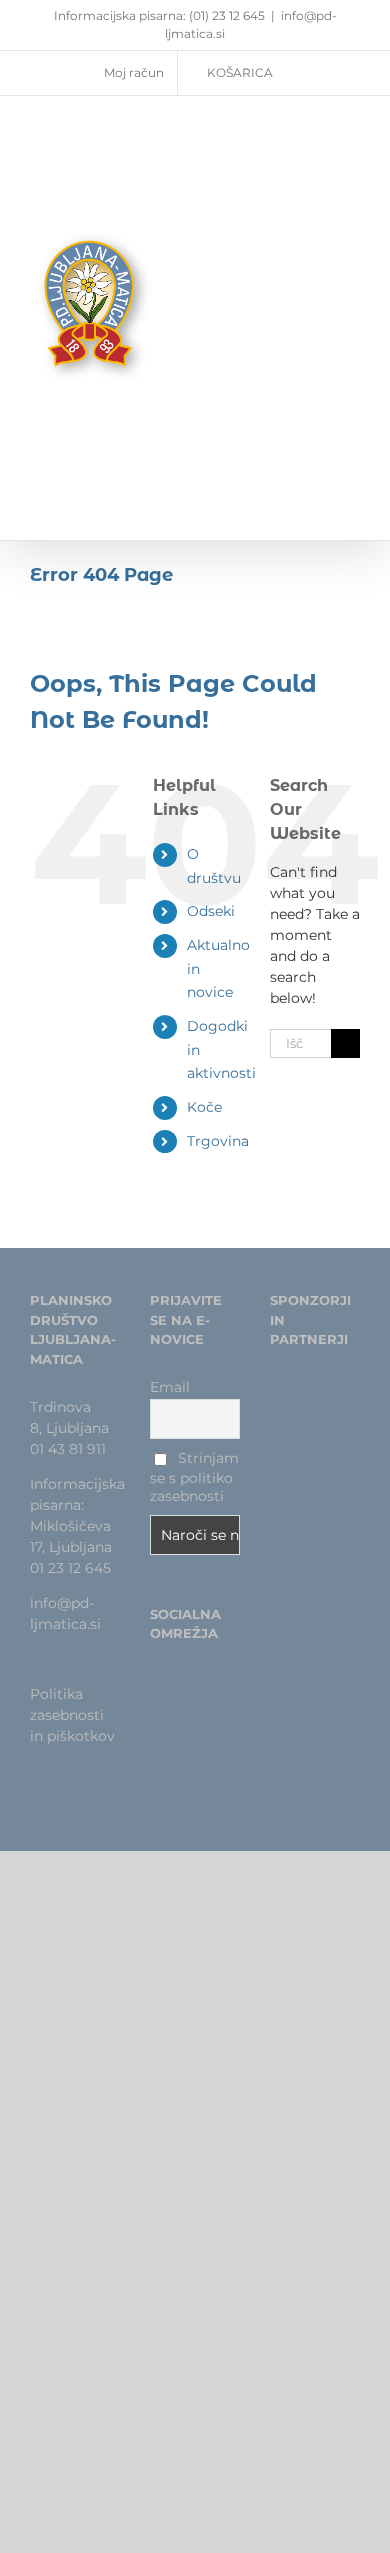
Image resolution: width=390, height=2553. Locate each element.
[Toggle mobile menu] (352, 287)
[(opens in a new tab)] (309, 1400)
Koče (204, 1107)
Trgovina (218, 1141)
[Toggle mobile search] (316, 287)
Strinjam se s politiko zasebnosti (194, 1477)
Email (170, 1387)
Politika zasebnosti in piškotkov (72, 1715)
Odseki (211, 911)
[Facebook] (156, 1682)
